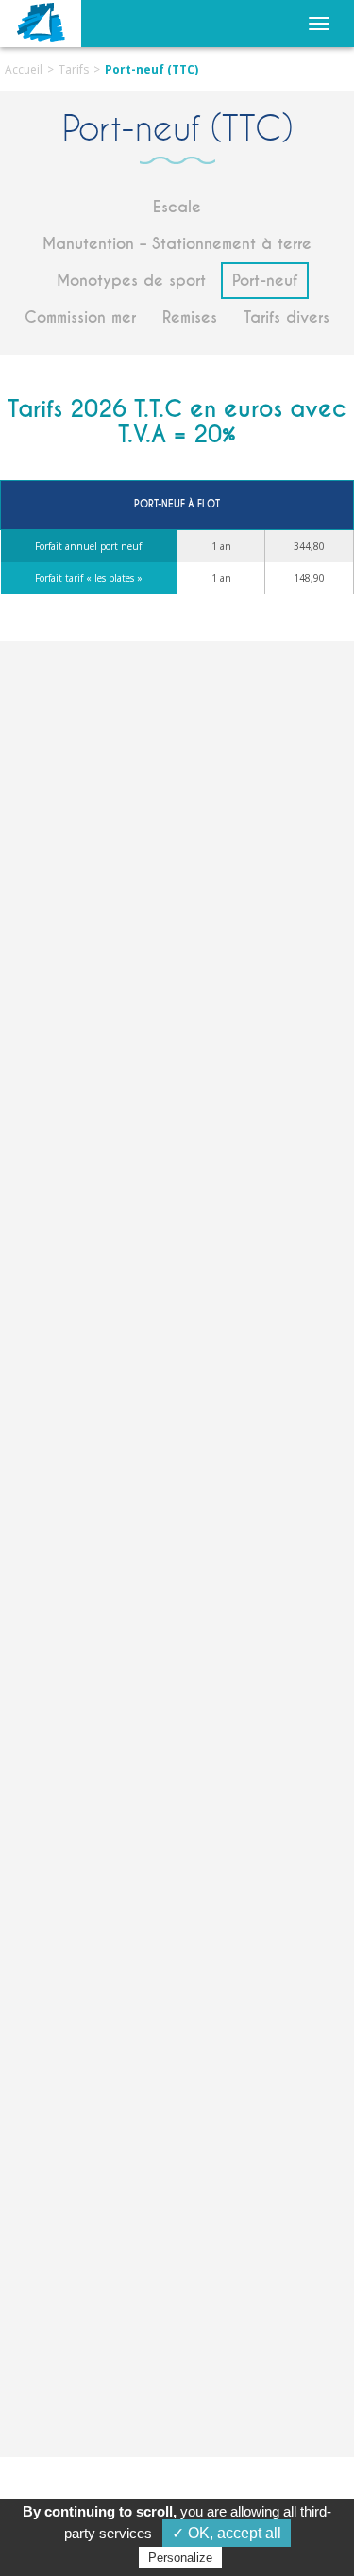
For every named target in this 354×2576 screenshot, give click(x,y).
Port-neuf (265, 281)
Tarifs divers (287, 317)
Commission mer (80, 317)
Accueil (24, 69)
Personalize (180, 2558)
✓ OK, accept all (227, 2533)
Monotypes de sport (131, 281)
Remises (190, 317)
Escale (177, 207)
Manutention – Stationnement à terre (177, 244)
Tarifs (74, 69)
